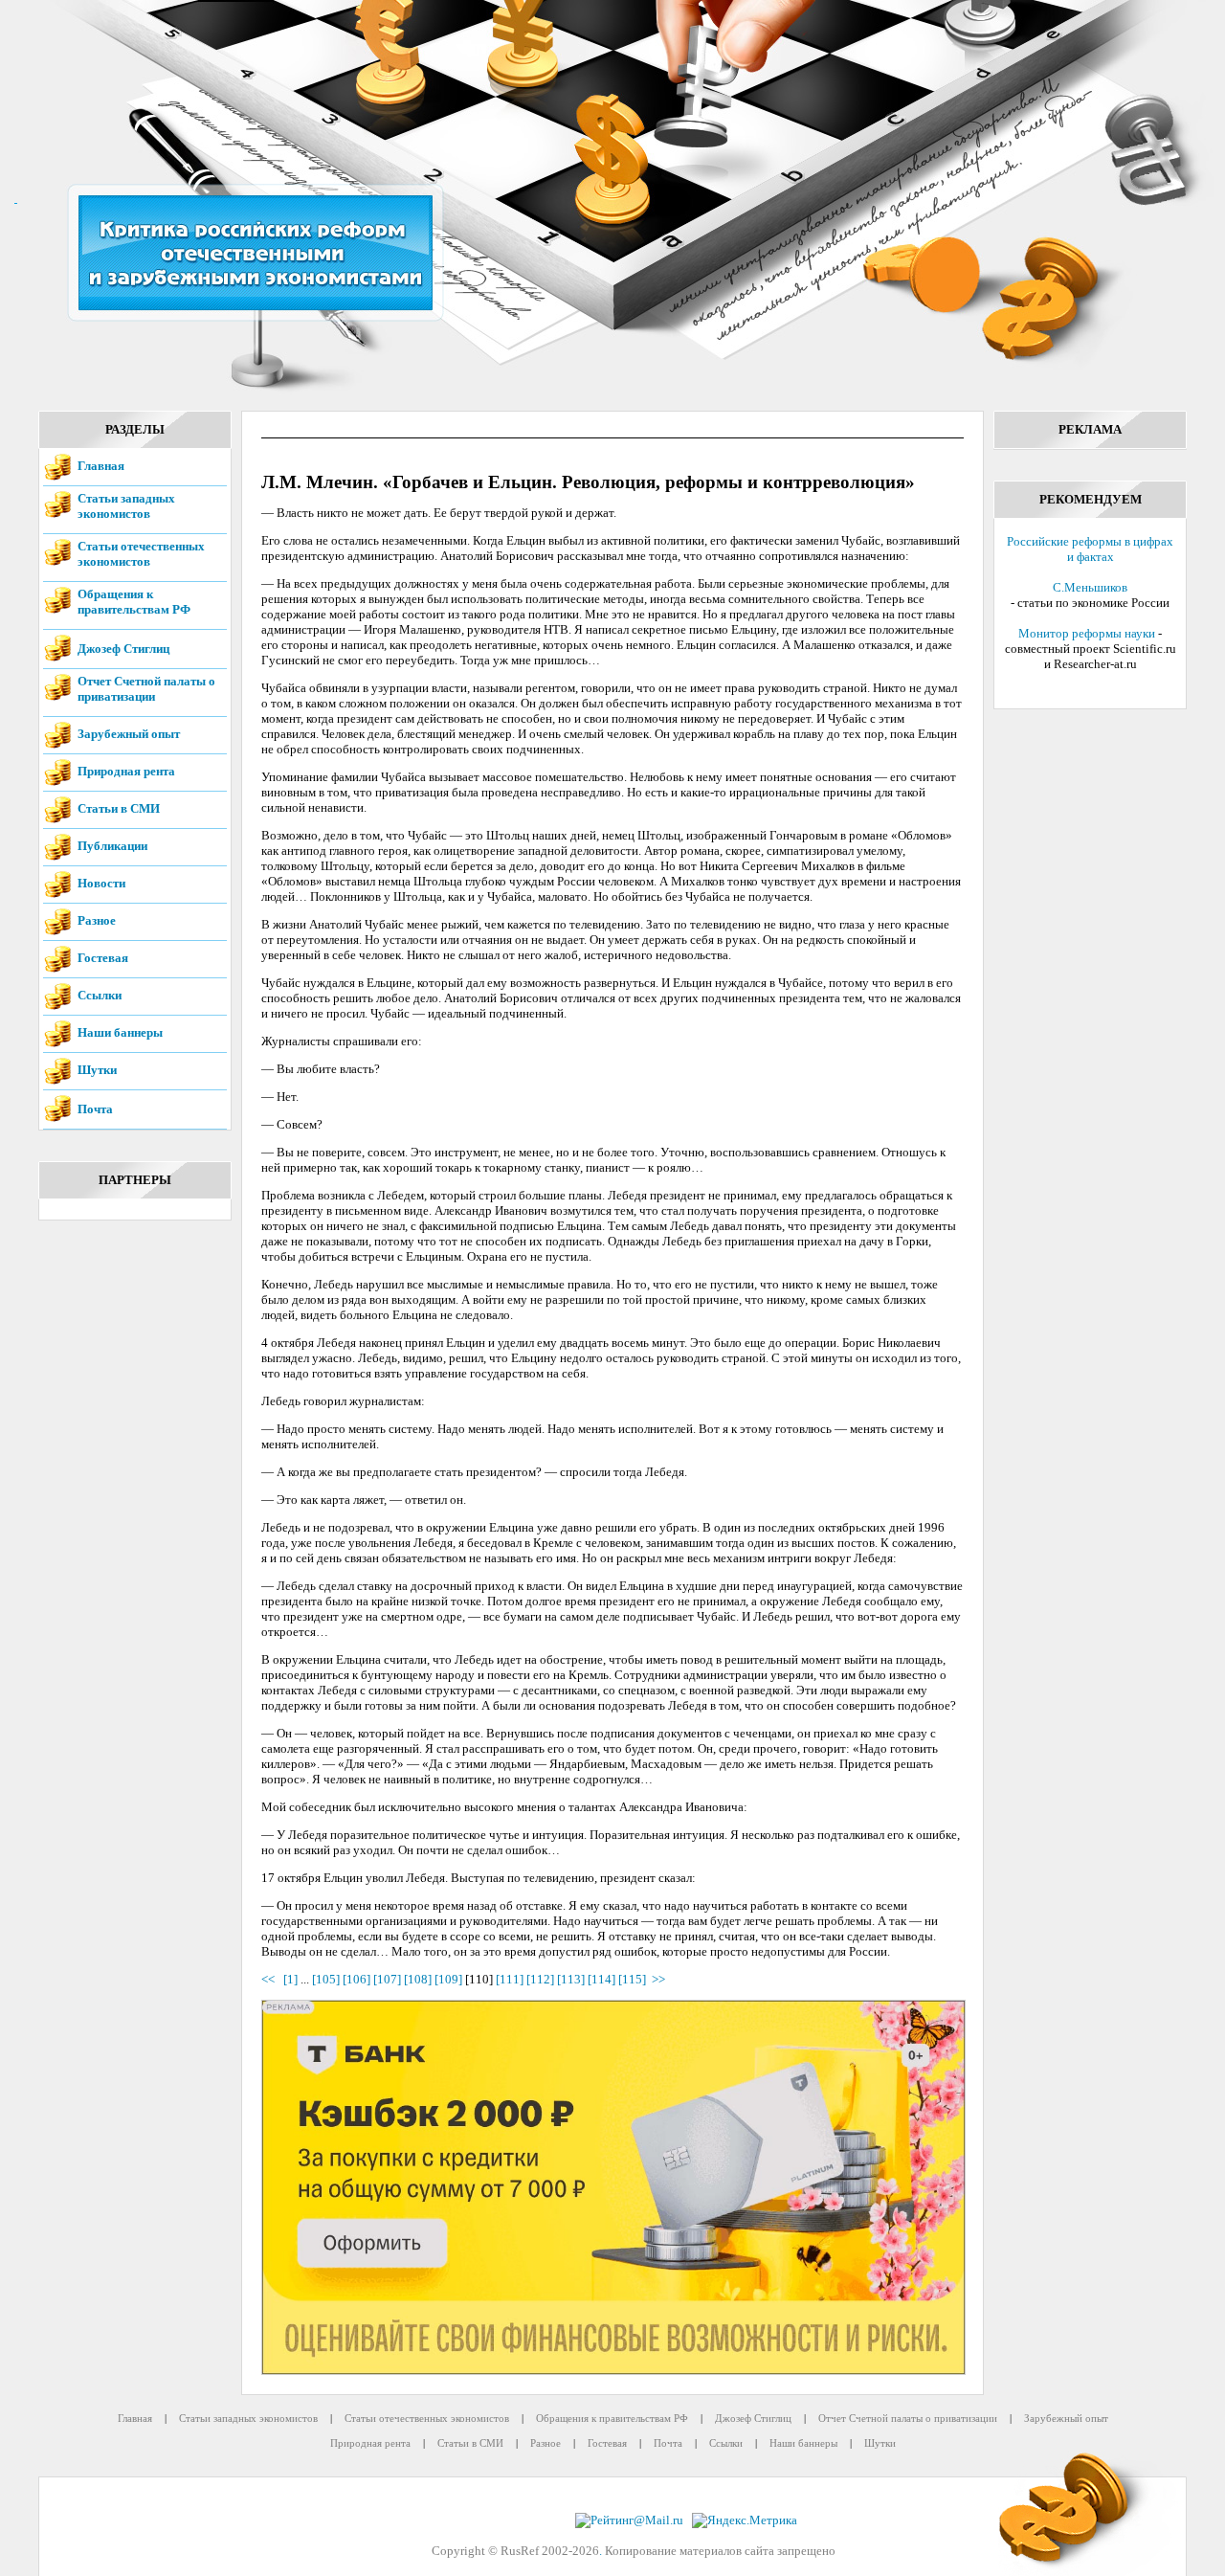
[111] (510, 1979)
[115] (632, 1979)
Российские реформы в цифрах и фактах (1090, 549)
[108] (418, 1979)
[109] (448, 1979)
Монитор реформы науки (1087, 633)
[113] (571, 1979)
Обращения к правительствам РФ (134, 602)
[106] (356, 1979)
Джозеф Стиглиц (123, 649)
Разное (97, 920)
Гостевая (103, 958)
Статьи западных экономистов (126, 506)
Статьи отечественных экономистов (141, 554)
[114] (601, 1979)
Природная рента (126, 771)
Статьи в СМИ (119, 808)
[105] (326, 1979)
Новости (101, 883)
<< (271, 1979)
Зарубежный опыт (129, 734)
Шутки (97, 1070)
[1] (290, 1979)
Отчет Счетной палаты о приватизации (146, 689)
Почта (95, 1109)
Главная (101, 466)
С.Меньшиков (1090, 587)
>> (658, 1979)
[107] (387, 1979)
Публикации (112, 846)
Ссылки (100, 995)
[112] (540, 1979)
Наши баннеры (120, 1032)
